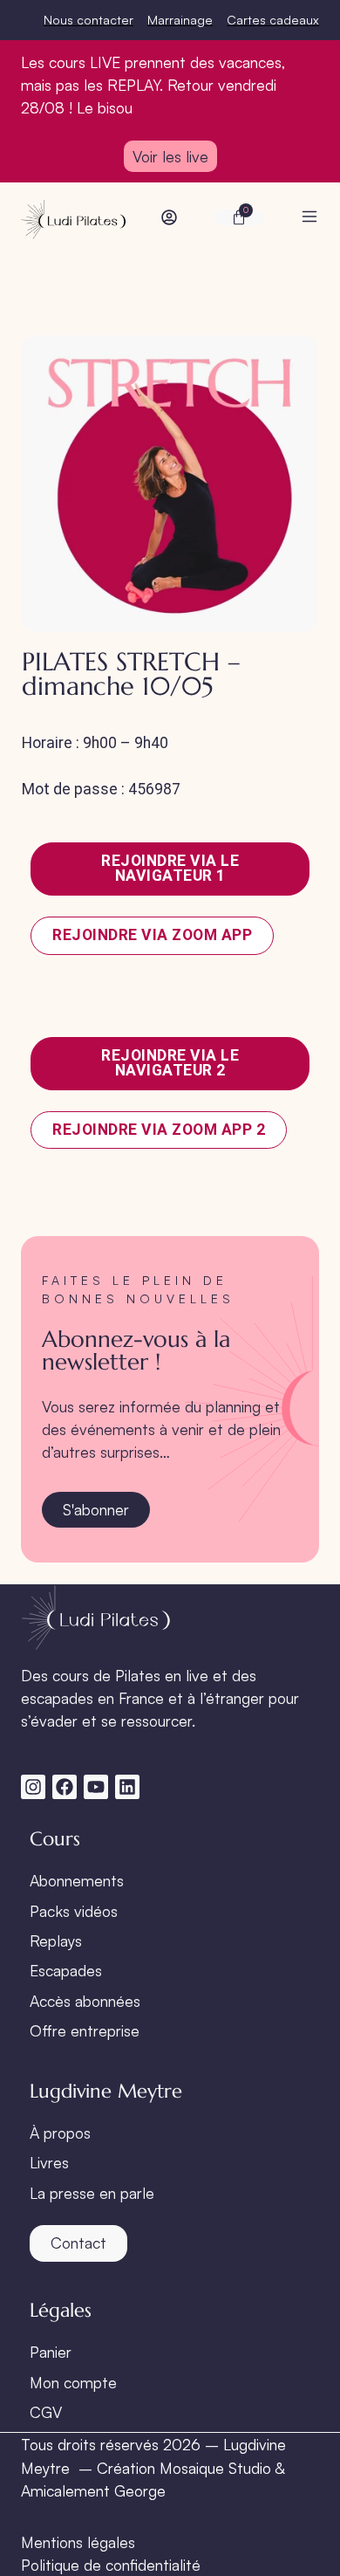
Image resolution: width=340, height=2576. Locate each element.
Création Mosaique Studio (184, 2468)
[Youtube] (96, 1787)
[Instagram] (33, 1787)
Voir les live (170, 156)
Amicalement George (93, 2490)
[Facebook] (65, 1787)
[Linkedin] (127, 1787)
